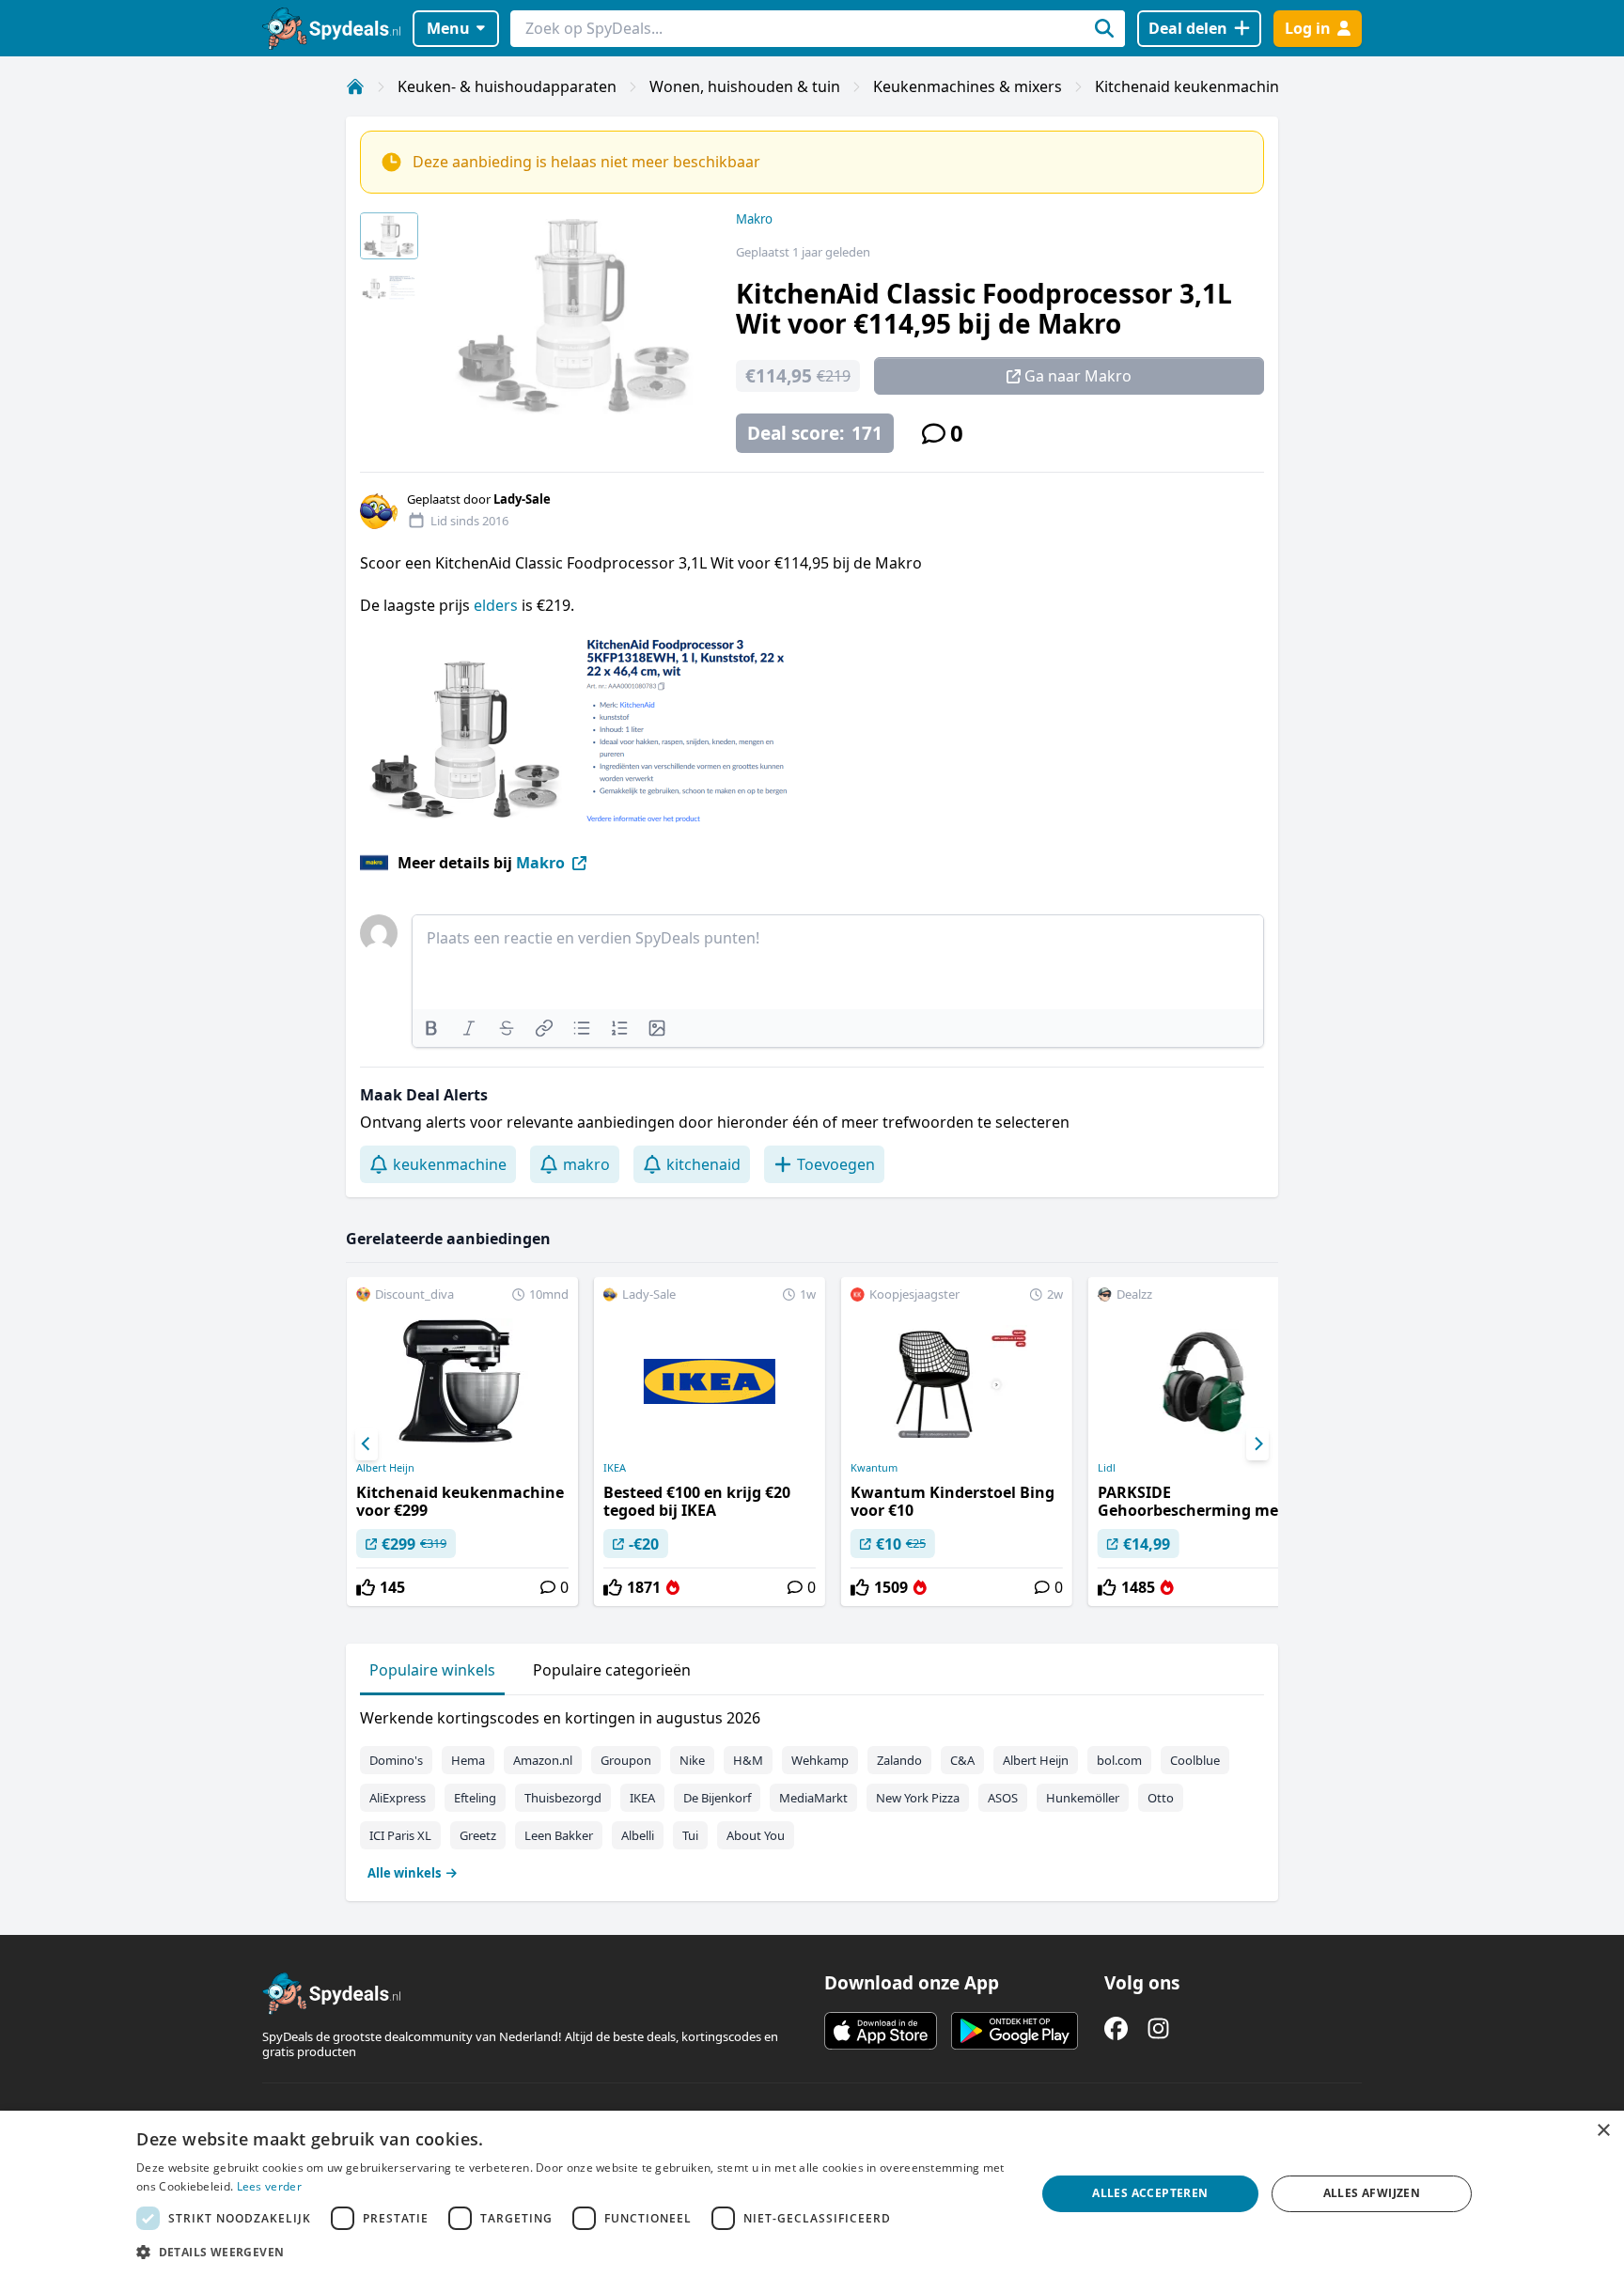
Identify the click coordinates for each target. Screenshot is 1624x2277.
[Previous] (367, 1444)
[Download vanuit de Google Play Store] (1015, 2031)
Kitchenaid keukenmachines (1195, 86)
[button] (572, 2252)
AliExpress (398, 1798)
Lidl (1107, 1468)
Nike (692, 1760)
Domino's (396, 1760)
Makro (754, 219)
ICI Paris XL (400, 1835)
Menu (448, 28)
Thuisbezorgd (563, 1798)
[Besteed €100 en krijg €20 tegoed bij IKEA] (710, 1442)
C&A (962, 1760)
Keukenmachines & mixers (968, 86)
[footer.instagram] (1158, 2028)
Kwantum (874, 1468)
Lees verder (269, 2186)
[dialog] (812, 2194)
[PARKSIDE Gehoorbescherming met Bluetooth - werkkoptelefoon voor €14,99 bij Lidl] (1204, 1442)
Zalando (899, 1760)
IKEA (615, 1468)
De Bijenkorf (717, 1798)
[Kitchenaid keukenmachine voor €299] (462, 1442)
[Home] (355, 86)
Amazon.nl (543, 1760)
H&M (748, 1760)
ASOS (1003, 1798)
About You (756, 1835)
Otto (1161, 1798)
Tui (690, 1835)
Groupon (626, 1760)
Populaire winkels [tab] (432, 1670)
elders (498, 605)
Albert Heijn (385, 1468)
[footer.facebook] (1116, 2028)
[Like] (366, 1587)
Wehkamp (820, 1760)
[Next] (1257, 1444)
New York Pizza (918, 1798)
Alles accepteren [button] (1150, 2193)
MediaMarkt (813, 1798)
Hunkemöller (1083, 1798)
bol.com (1119, 1760)
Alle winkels (404, 1873)
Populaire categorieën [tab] (612, 1670)
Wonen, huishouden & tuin (745, 86)
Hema (468, 1760)
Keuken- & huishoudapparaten (507, 86)
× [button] (1603, 2131)
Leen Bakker (559, 1835)
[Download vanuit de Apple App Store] (881, 2031)
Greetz (478, 1835)
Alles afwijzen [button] (1372, 2193)
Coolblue (1195, 1760)
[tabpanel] (812, 1791)
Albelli (638, 1835)
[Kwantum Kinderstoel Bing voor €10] (957, 1442)
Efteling (475, 1798)
